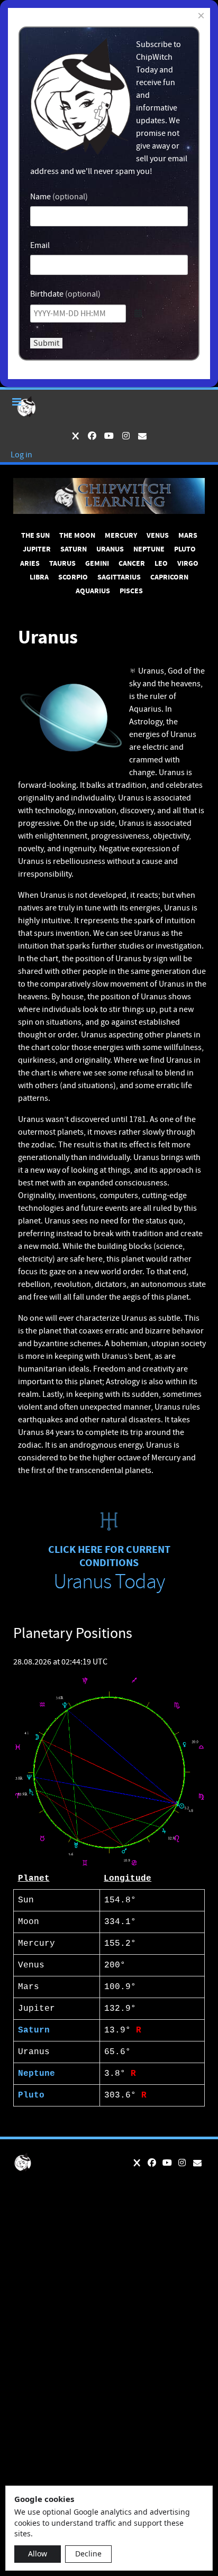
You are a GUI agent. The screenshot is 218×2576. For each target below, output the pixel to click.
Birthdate (47, 294)
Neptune (37, 2074)
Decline (88, 2554)
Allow (38, 2554)
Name (40, 197)
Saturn (34, 2030)
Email (40, 245)
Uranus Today (109, 1582)
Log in (21, 455)
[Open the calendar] (138, 314)
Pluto (31, 2095)
